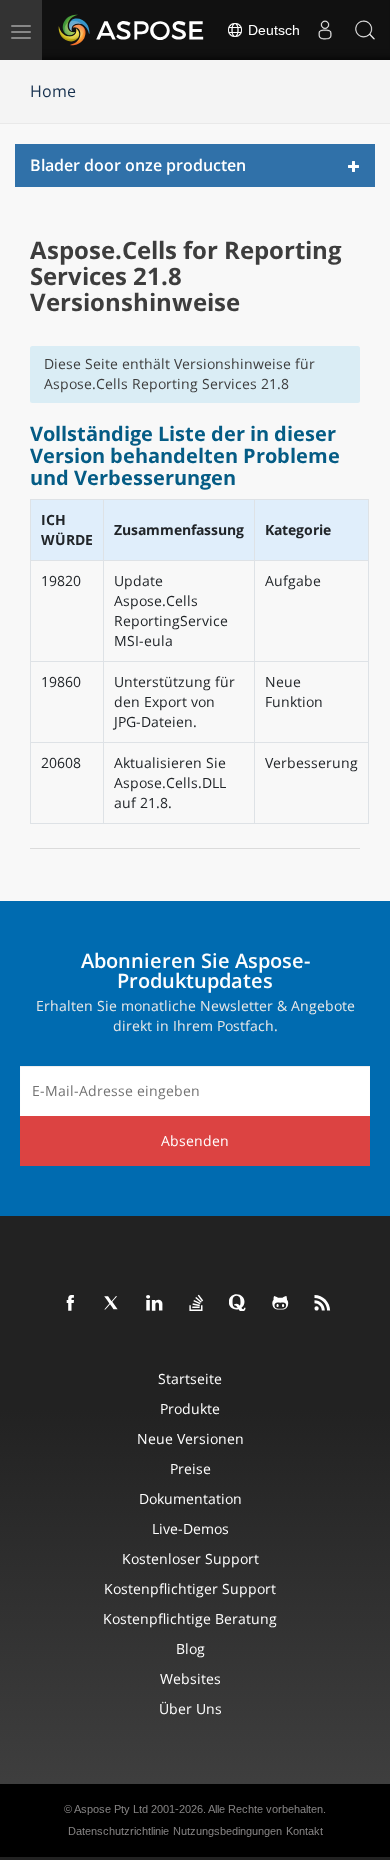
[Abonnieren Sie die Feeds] (323, 1304)
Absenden (195, 1140)
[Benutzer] (325, 30)
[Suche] (365, 30)
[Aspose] (132, 30)
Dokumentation (190, 1498)
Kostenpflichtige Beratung (190, 1618)
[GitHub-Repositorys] (281, 1304)
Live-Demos (190, 1528)
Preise (190, 1468)
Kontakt (304, 1831)
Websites (190, 1678)
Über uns (190, 1708)
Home (53, 91)
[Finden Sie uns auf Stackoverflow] (197, 1304)
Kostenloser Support (190, 1558)
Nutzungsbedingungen (227, 1831)
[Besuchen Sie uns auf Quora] (239, 1304)
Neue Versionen (190, 1438)
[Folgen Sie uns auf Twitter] (113, 1304)
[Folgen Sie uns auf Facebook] (71, 1304)
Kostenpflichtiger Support (190, 1588)
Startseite (190, 1378)
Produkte (190, 1408)
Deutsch (272, 30)
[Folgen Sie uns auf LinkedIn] (155, 1304)
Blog (190, 1648)
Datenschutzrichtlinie (118, 1831)
